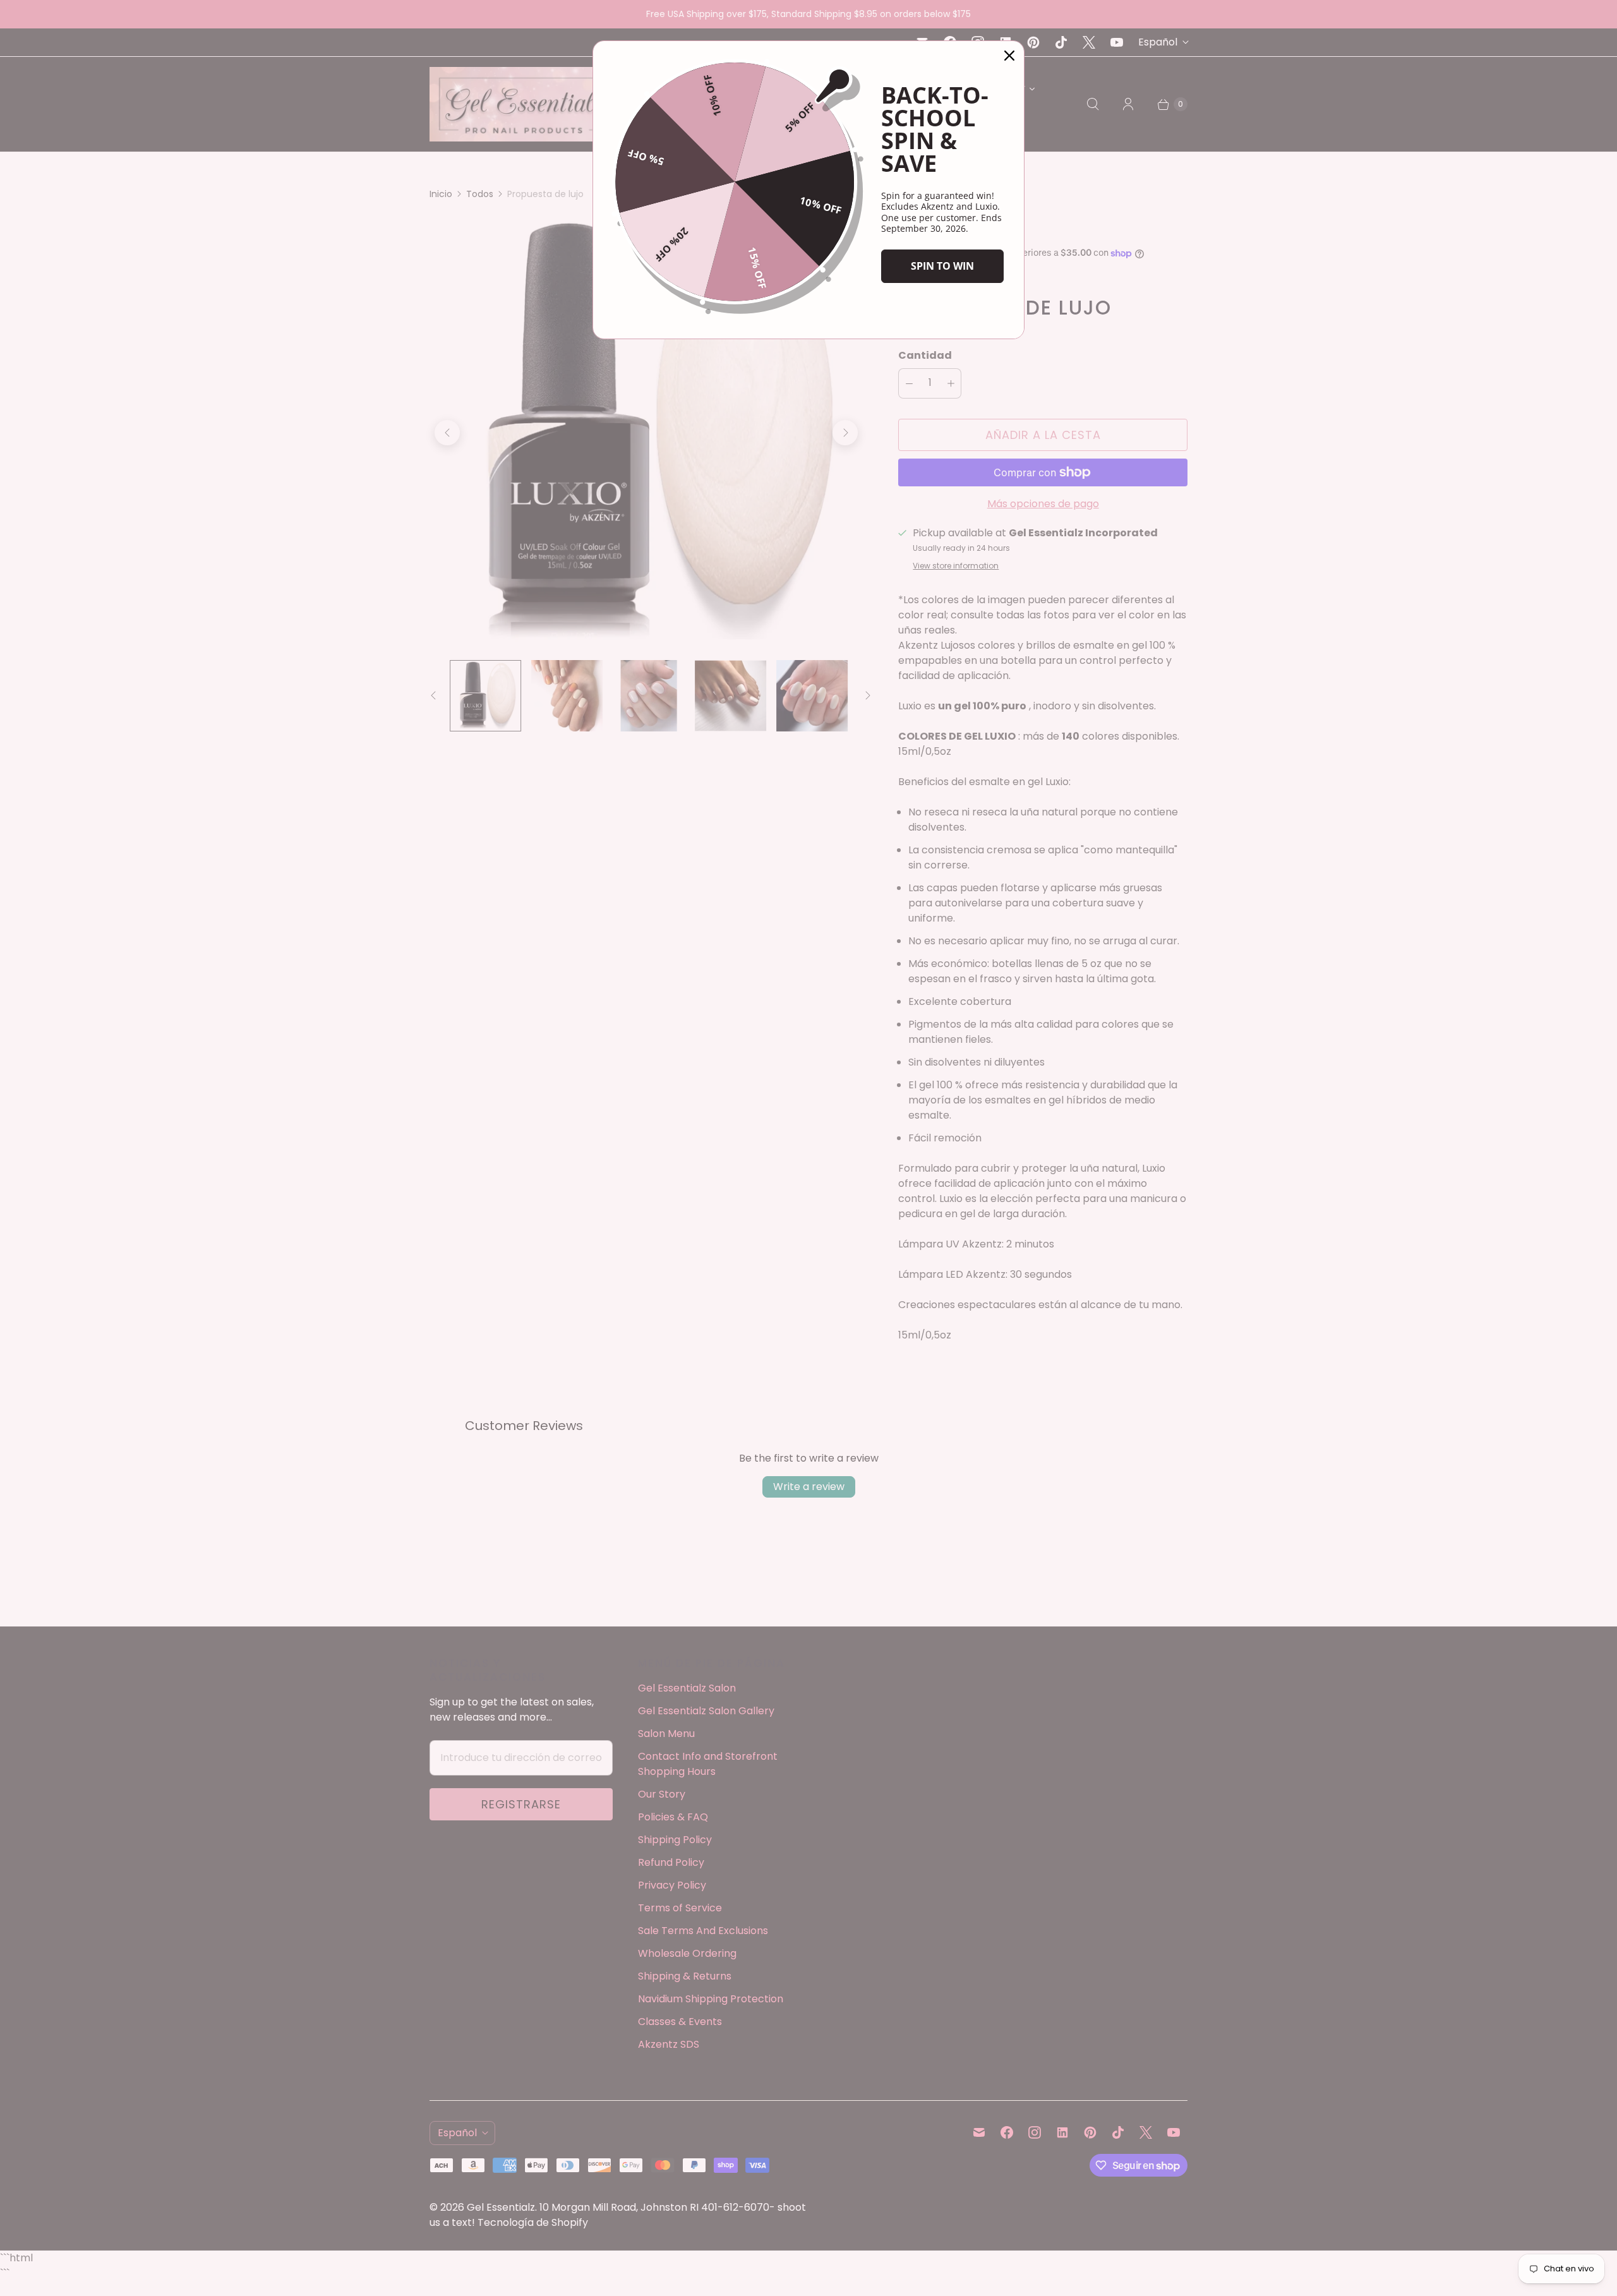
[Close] (1009, 56)
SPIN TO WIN (942, 266)
